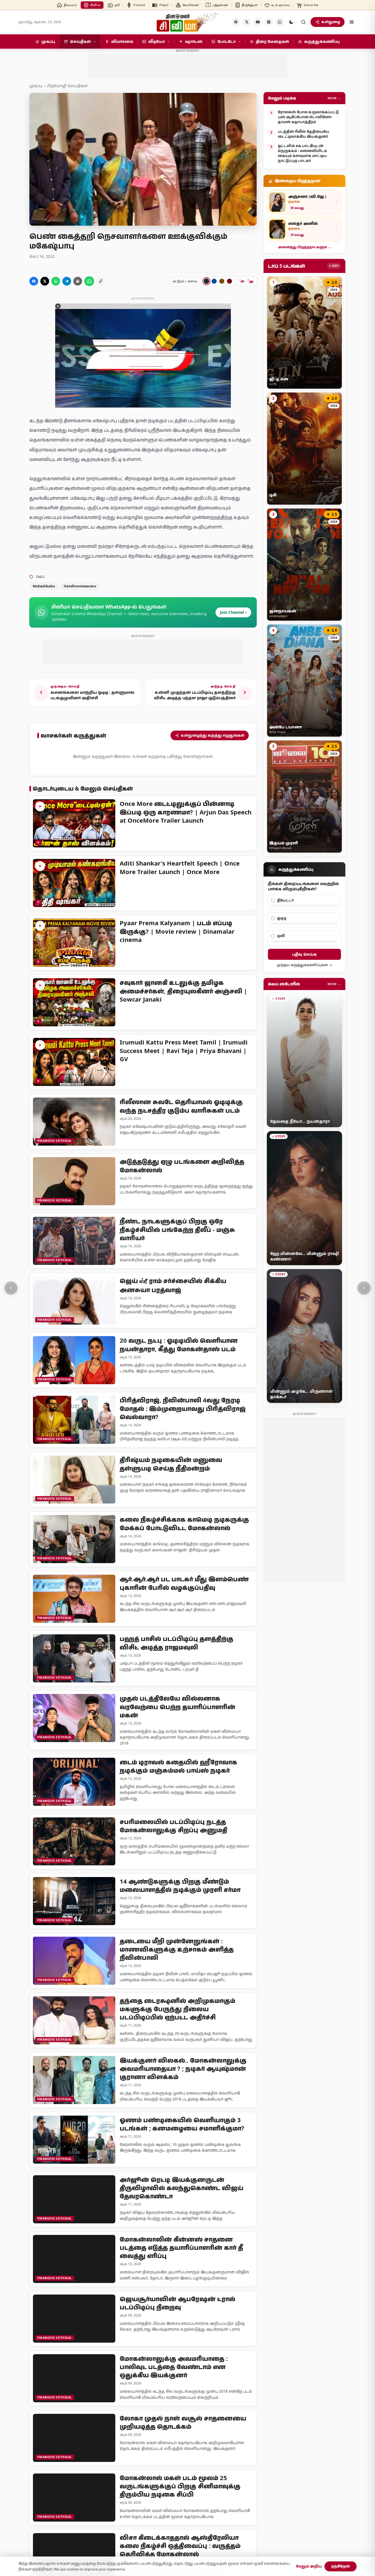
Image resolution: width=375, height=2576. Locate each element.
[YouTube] (258, 22)
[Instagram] (269, 22)
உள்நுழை (331, 22)
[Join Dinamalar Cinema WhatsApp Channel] (280, 22)
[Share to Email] (78, 281)
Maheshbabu (44, 586)
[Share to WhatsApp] (56, 281)
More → (334, 98)
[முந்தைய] (11, 1288)
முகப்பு (36, 86)
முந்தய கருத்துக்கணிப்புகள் (302, 965)
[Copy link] (101, 281)
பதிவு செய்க (304, 954)
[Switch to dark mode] (291, 22)
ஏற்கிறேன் (341, 2566)
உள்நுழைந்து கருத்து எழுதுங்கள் (213, 735)
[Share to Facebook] (34, 281)
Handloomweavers (80, 586)
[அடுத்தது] (364, 1288)
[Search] (303, 22)
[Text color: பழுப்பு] (222, 281)
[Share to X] (45, 281)
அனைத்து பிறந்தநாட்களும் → (305, 247)
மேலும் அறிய (309, 2566)
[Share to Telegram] (67, 281)
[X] (247, 22)
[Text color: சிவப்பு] (230, 281)
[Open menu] (352, 22)
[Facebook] (236, 22)
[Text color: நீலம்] (214, 281)
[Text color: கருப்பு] (206, 281)
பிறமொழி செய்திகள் (67, 86)
